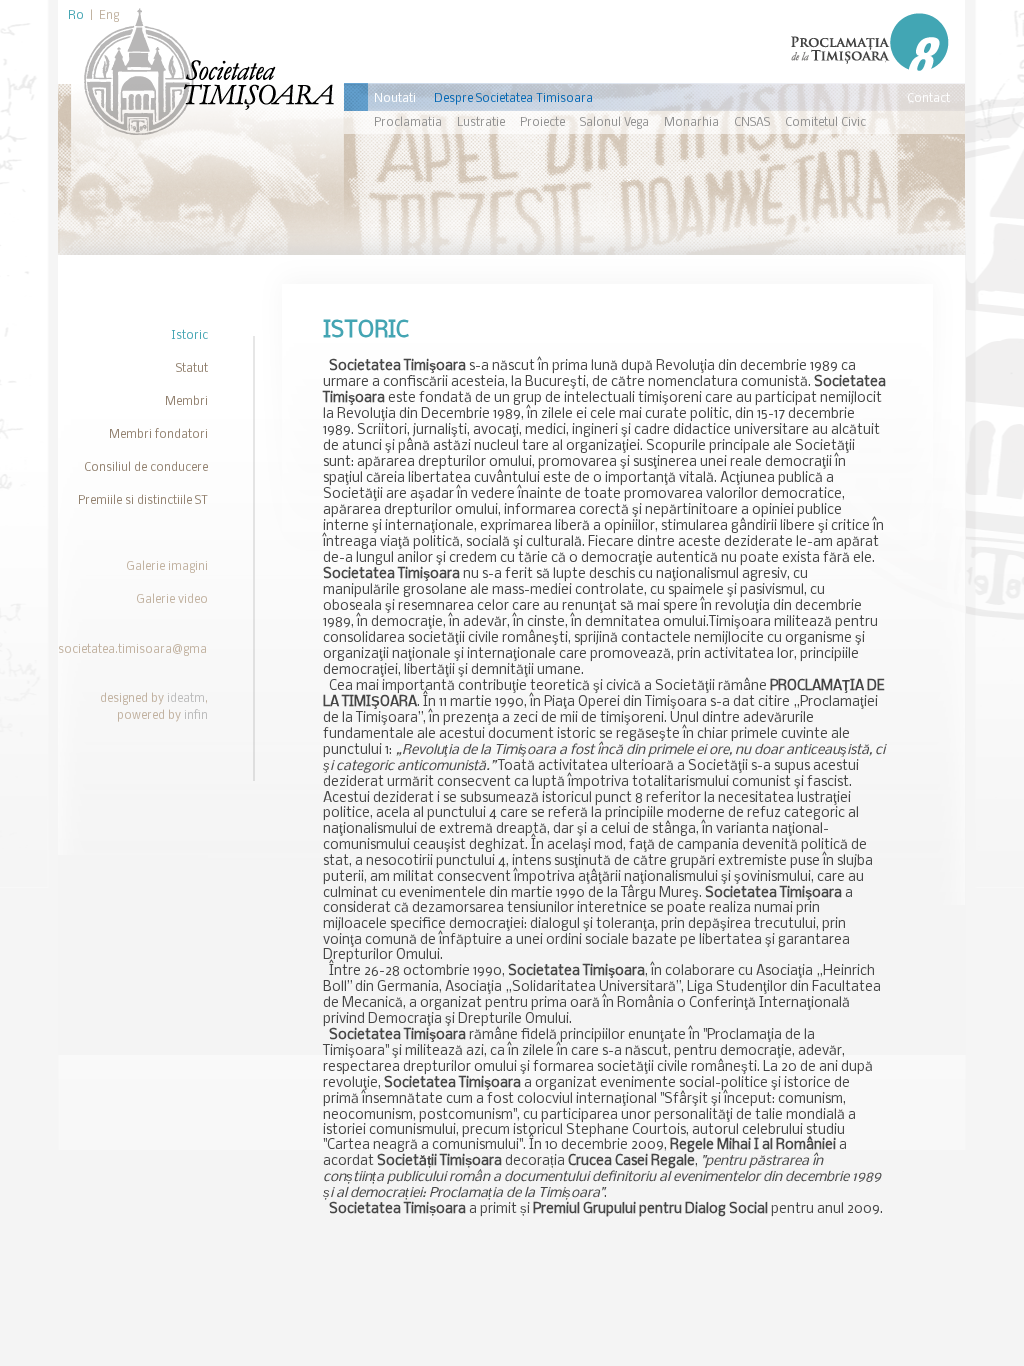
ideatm (186, 699)
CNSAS (752, 123)
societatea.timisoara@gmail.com (149, 650)
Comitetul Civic (825, 123)
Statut (192, 369)
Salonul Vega (614, 123)
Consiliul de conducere (146, 468)
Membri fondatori (158, 435)
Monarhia (691, 123)
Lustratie (481, 123)
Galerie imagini (167, 567)
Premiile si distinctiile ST (143, 501)
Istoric (189, 336)
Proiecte (542, 123)
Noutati (395, 99)
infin (196, 716)
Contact (928, 99)
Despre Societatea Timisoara (513, 99)
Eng (109, 16)
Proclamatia (408, 123)
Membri (186, 402)
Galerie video (172, 600)
